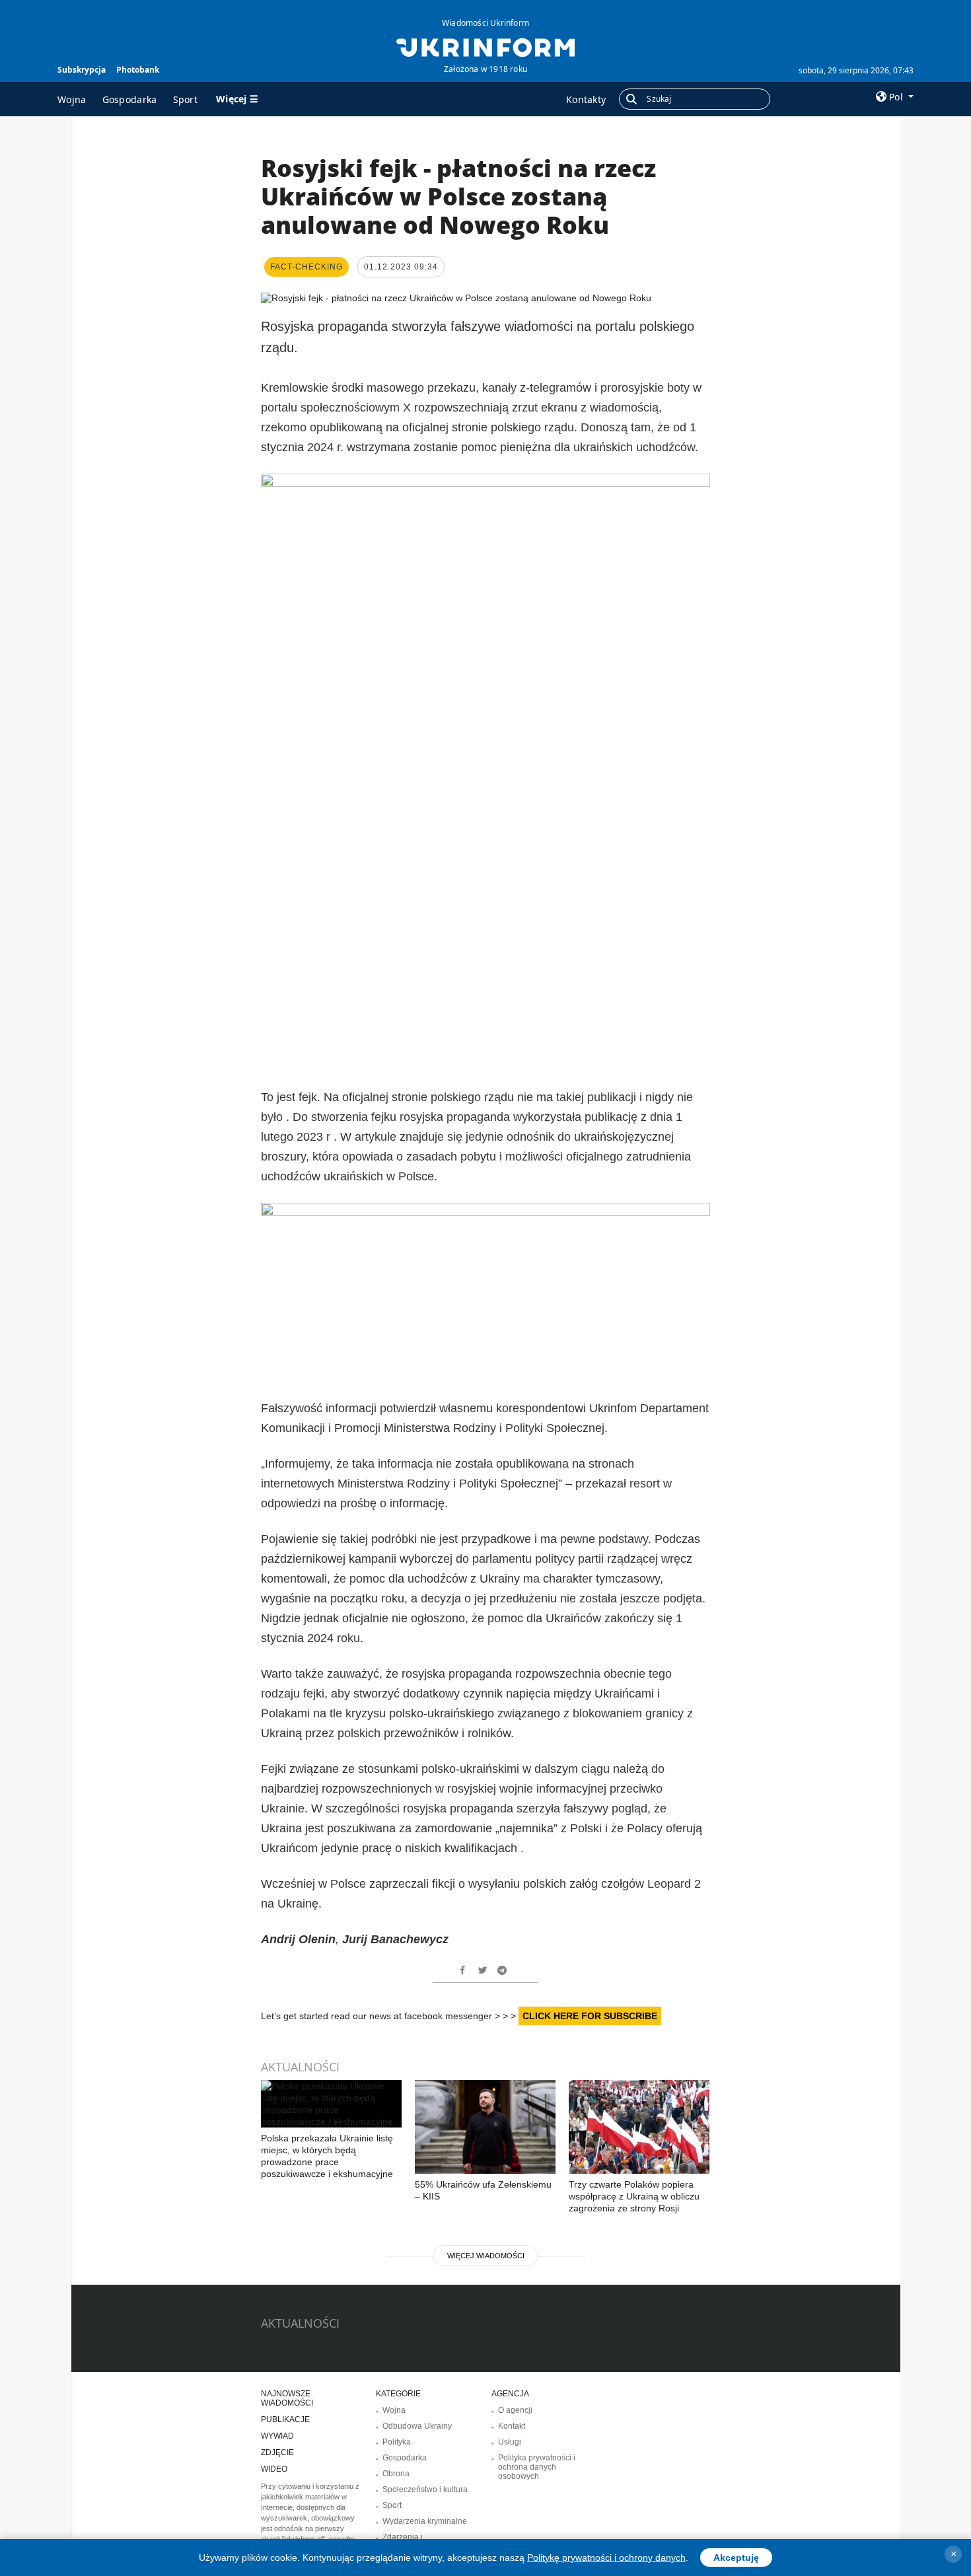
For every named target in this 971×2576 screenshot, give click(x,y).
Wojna (72, 99)
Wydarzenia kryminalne (425, 2521)
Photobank (138, 70)
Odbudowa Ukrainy (417, 2426)
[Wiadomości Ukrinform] (485, 46)
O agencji (515, 2410)
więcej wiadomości (486, 2256)
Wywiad (277, 2436)
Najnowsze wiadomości (287, 2398)
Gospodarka (130, 99)
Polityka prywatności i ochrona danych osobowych (537, 2467)
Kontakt (512, 2426)
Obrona (396, 2474)
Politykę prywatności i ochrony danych (606, 2558)
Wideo (274, 2469)
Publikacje (285, 2419)
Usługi (510, 2442)
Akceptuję (736, 2558)
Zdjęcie (277, 2452)
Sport (186, 99)
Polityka (397, 2442)
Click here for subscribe (590, 2016)
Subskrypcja (82, 70)
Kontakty (586, 99)
